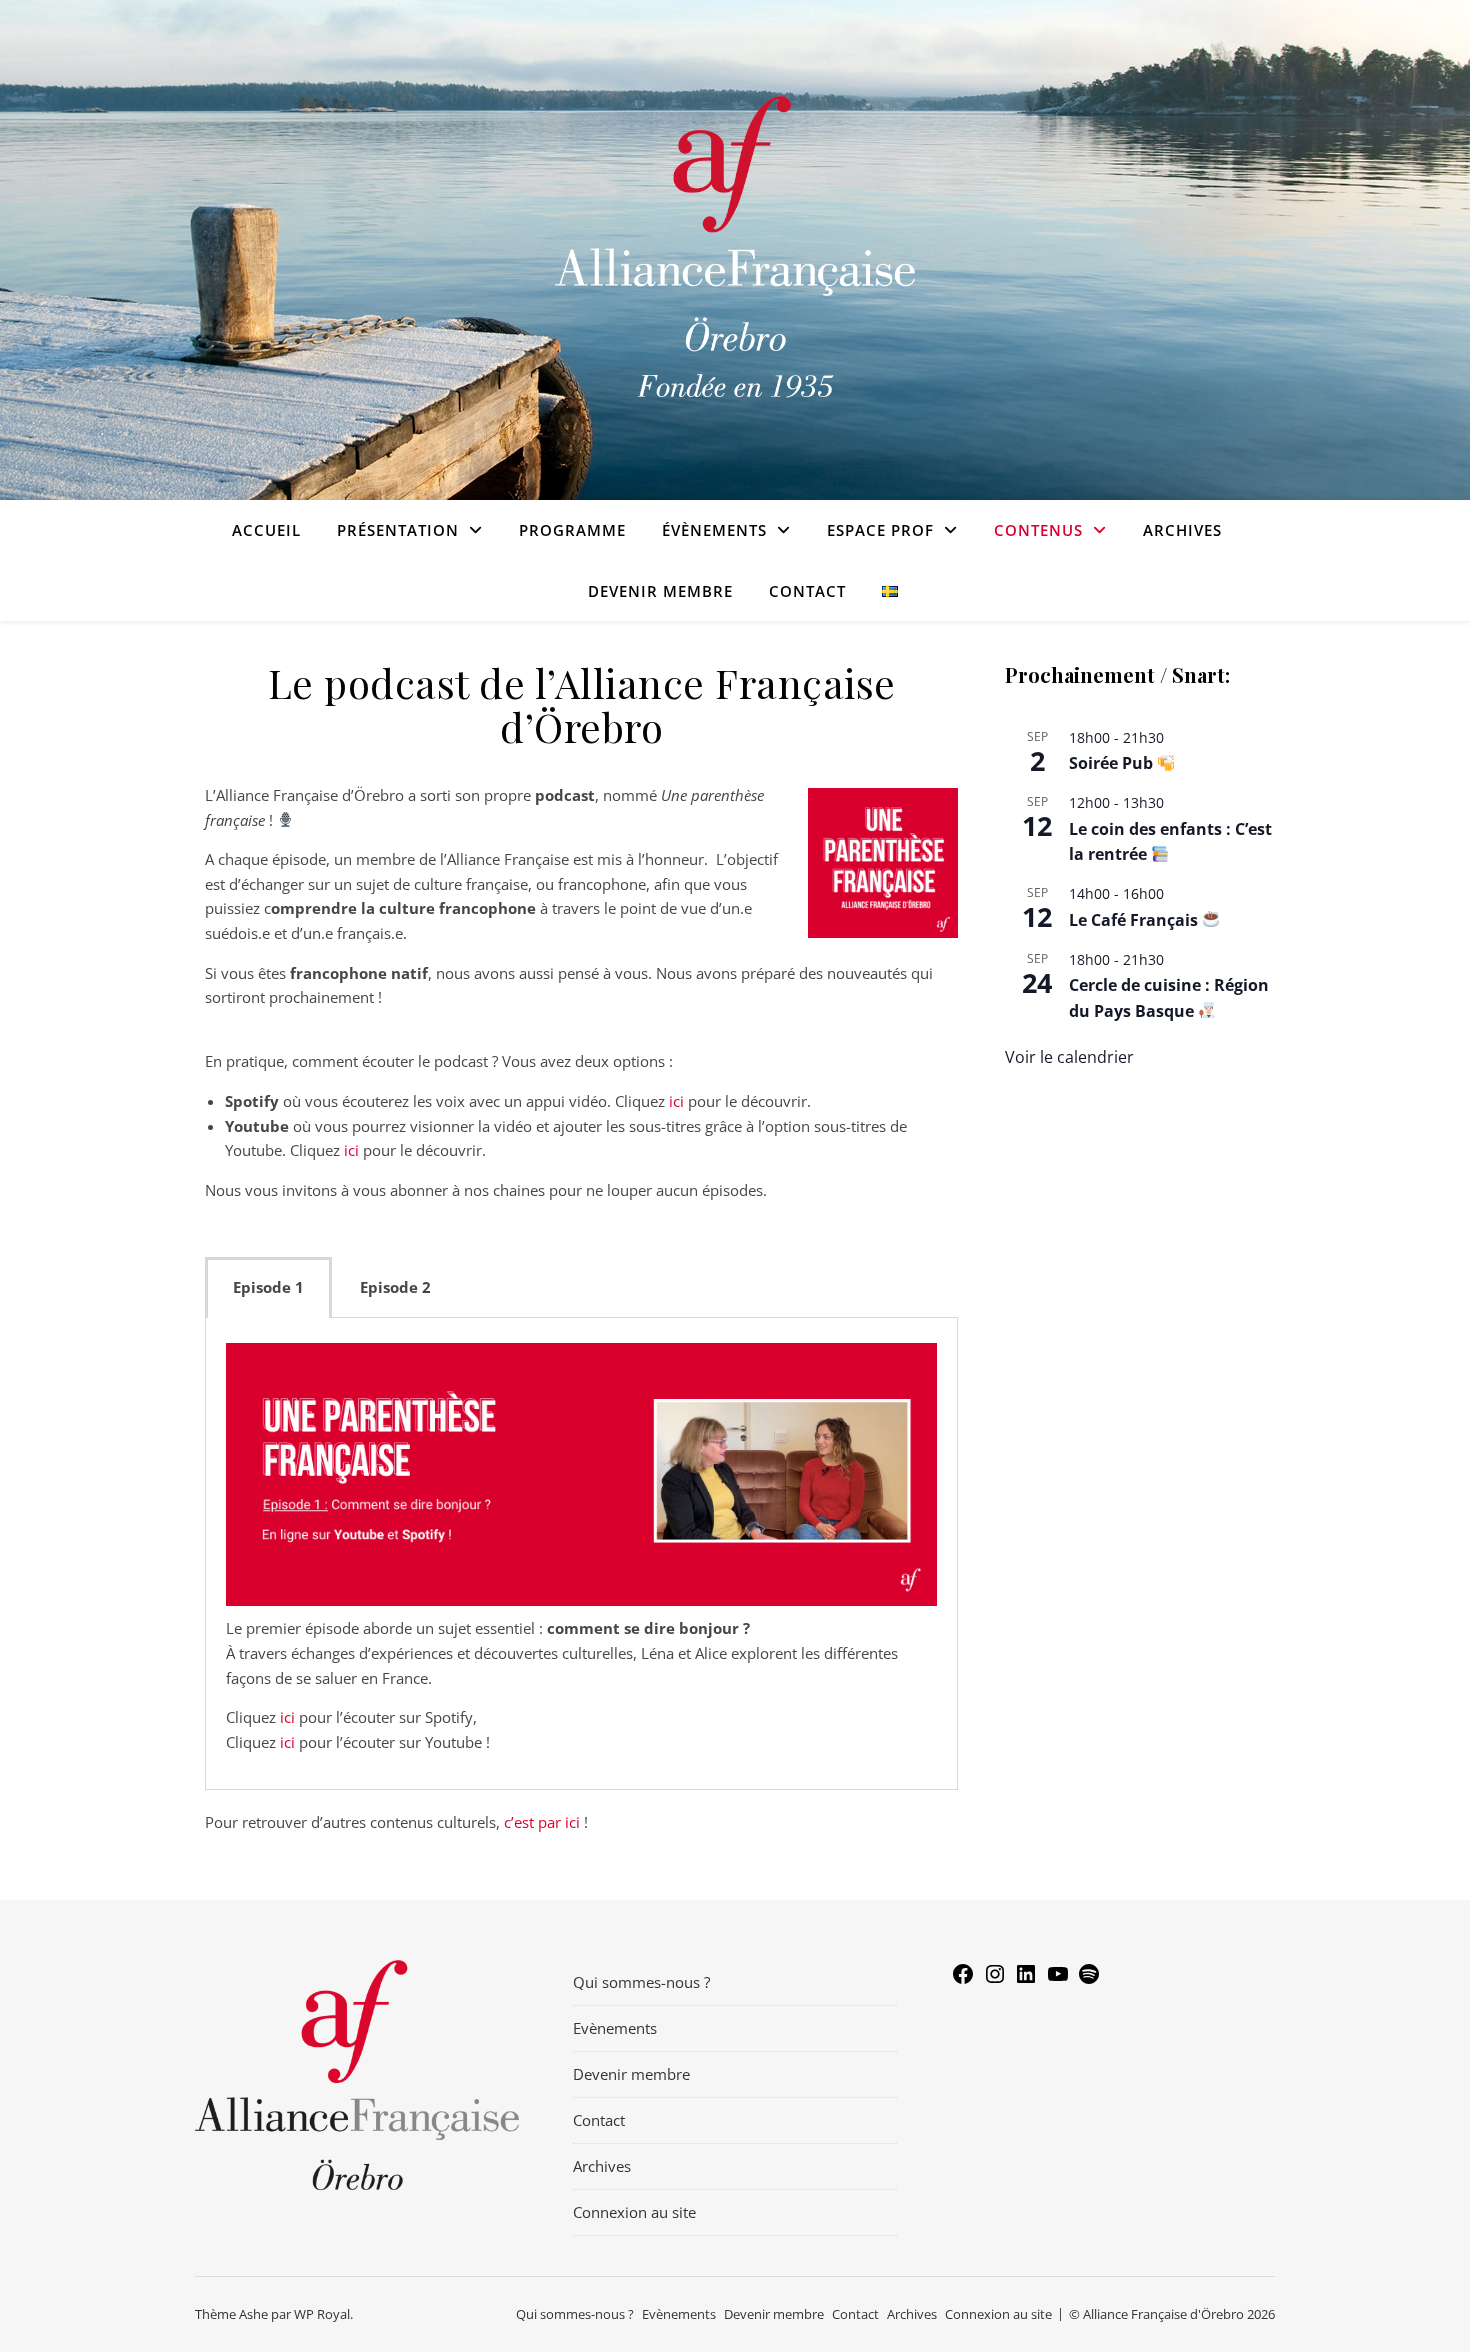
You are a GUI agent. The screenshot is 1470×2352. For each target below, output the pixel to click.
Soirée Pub (1113, 763)
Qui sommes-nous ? (641, 1982)
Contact (807, 591)
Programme (572, 530)
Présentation (398, 530)
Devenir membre (660, 591)
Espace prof (880, 530)
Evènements (615, 2028)
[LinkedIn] (1026, 1972)
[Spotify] (1089, 1972)
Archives (1182, 530)
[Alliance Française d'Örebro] (735, 250)
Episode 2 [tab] (395, 1287)
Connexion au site (634, 2212)
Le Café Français (1135, 920)
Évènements (714, 530)
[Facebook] (963, 1972)
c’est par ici (542, 1822)
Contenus (1038, 530)
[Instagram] (995, 1972)
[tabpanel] (581, 1554)
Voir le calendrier (1069, 1057)
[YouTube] (1058, 1972)
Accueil (266, 530)
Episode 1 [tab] (268, 1287)
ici (676, 1101)
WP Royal (322, 2314)
